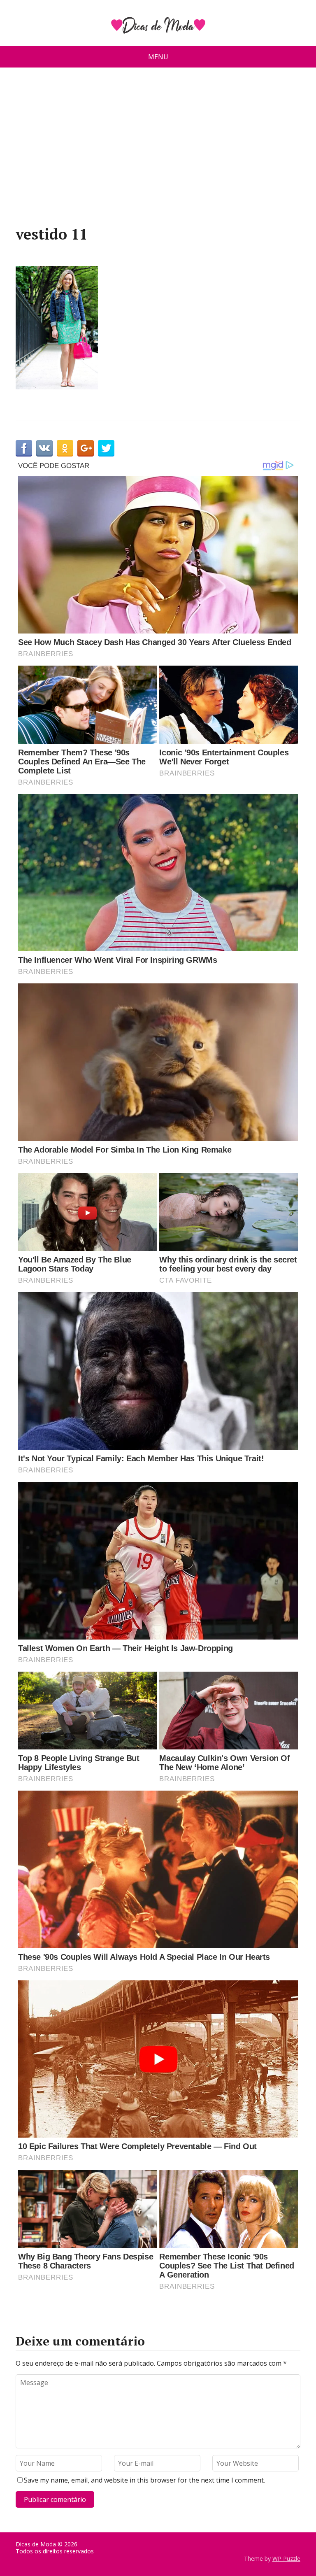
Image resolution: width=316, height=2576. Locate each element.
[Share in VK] (44, 448)
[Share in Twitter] (106, 448)
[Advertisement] (158, 150)
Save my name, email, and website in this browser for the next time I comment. (144, 2480)
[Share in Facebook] (24, 448)
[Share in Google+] (86, 448)
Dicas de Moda (37, 2544)
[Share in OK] (65, 448)
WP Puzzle (286, 2559)
